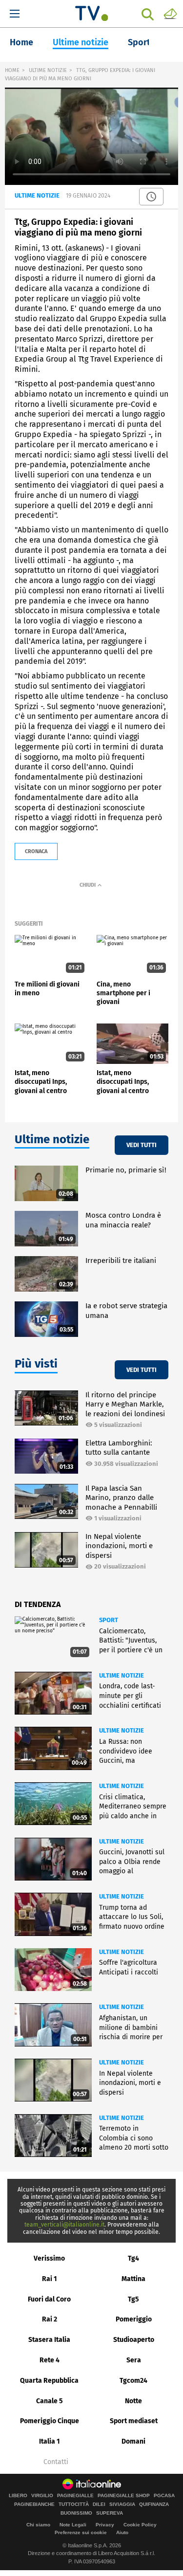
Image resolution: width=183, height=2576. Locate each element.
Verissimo (49, 2258)
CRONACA (36, 851)
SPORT (109, 1620)
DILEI (99, 2504)
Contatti (56, 2462)
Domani (133, 2441)
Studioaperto (134, 2340)
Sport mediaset (134, 2421)
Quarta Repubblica (49, 2381)
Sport (139, 42)
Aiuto (122, 2532)
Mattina (133, 2279)
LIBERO (18, 2496)
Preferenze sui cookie (81, 2532)
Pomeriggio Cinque (50, 2421)
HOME (12, 70)
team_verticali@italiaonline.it (64, 2225)
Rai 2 (50, 2319)
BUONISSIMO (76, 2513)
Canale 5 (50, 2401)
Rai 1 (50, 2279)
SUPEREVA (110, 2513)
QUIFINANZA (154, 2504)
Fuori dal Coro (49, 2299)
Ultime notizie (81, 42)
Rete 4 (50, 2360)
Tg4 (133, 2258)
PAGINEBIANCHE (34, 2504)
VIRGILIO (42, 2496)
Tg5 (133, 2299)
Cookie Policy (140, 2525)
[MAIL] (170, 13)
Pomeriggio (134, 2319)
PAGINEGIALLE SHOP (124, 2496)
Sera (134, 2360)
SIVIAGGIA (122, 2504)
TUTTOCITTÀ (74, 2504)
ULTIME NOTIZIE (48, 70)
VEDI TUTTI (142, 1145)
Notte (133, 2401)
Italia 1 (50, 2441)
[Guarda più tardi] (151, 197)
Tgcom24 (133, 2381)
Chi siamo (38, 2525)
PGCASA (164, 2496)
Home (21, 42)
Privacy (105, 2525)
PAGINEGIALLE (75, 2496)
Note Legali (73, 2525)
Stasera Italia (49, 2340)
